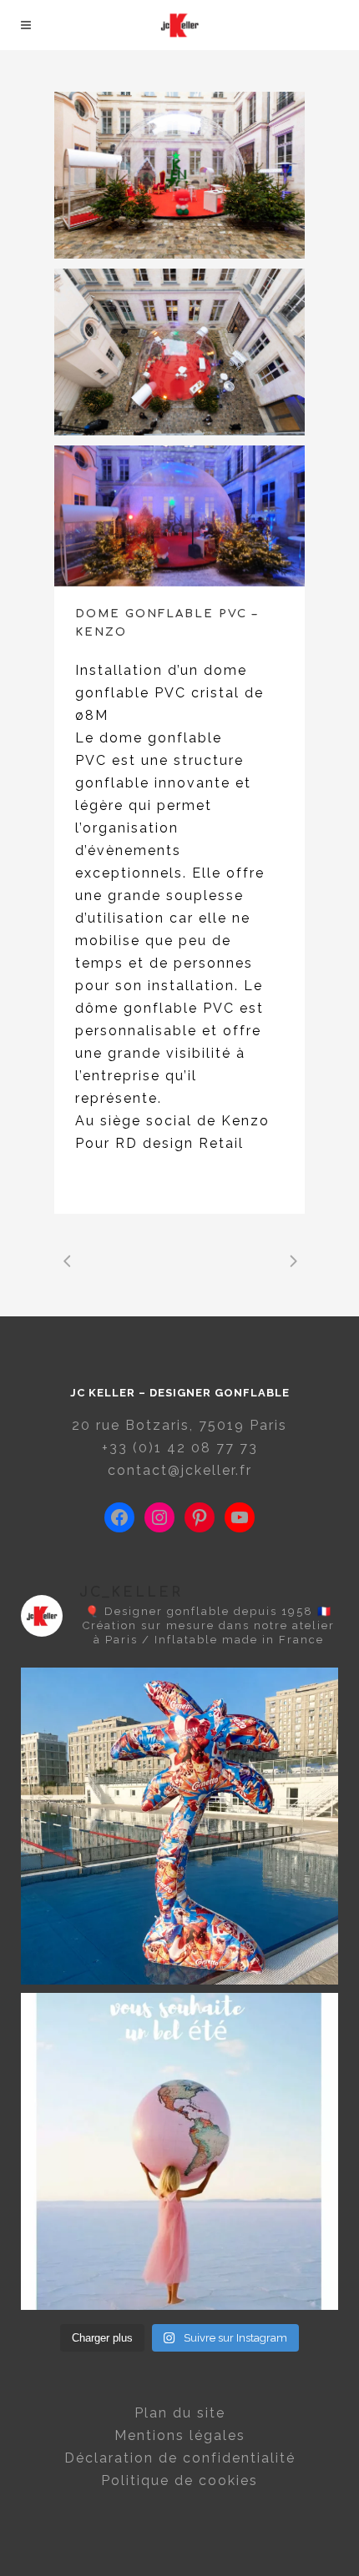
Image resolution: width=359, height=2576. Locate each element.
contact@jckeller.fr (180, 1470)
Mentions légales (180, 2435)
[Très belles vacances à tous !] (179, 2151)
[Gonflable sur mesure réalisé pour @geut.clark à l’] (179, 1826)
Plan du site (180, 2413)
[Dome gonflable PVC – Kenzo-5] (179, 516)
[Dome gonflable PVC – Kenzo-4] (179, 175)
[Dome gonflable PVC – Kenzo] (179, 352)
